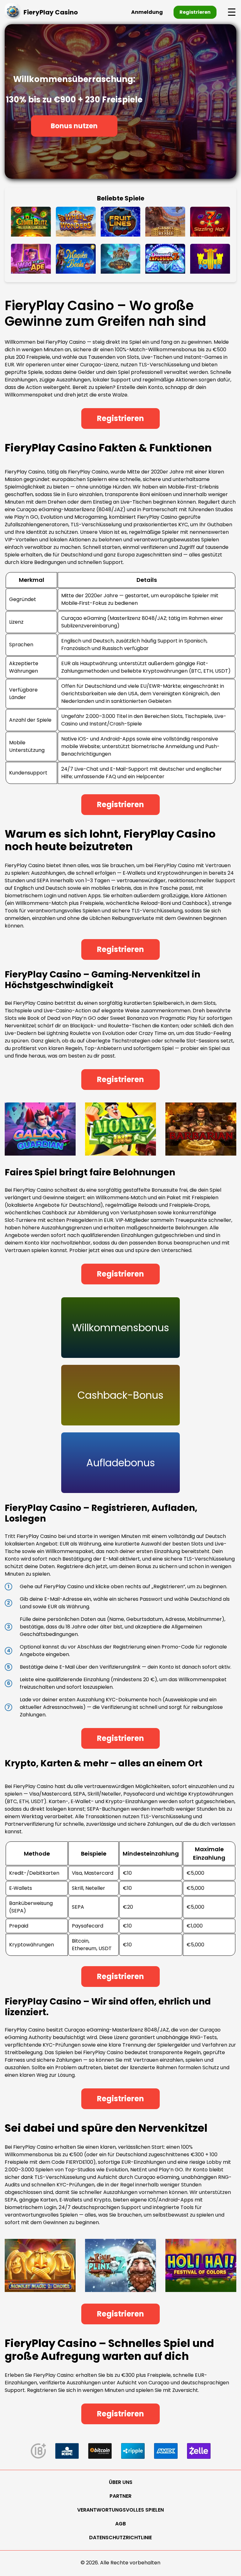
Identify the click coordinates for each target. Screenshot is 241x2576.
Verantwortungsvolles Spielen (120, 2510)
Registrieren (195, 12)
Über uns (121, 2482)
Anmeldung (147, 12)
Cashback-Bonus (120, 1395)
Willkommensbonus (121, 1328)
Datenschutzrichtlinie (120, 2538)
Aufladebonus (121, 1463)
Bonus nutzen (74, 126)
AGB (120, 2524)
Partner (120, 2496)
